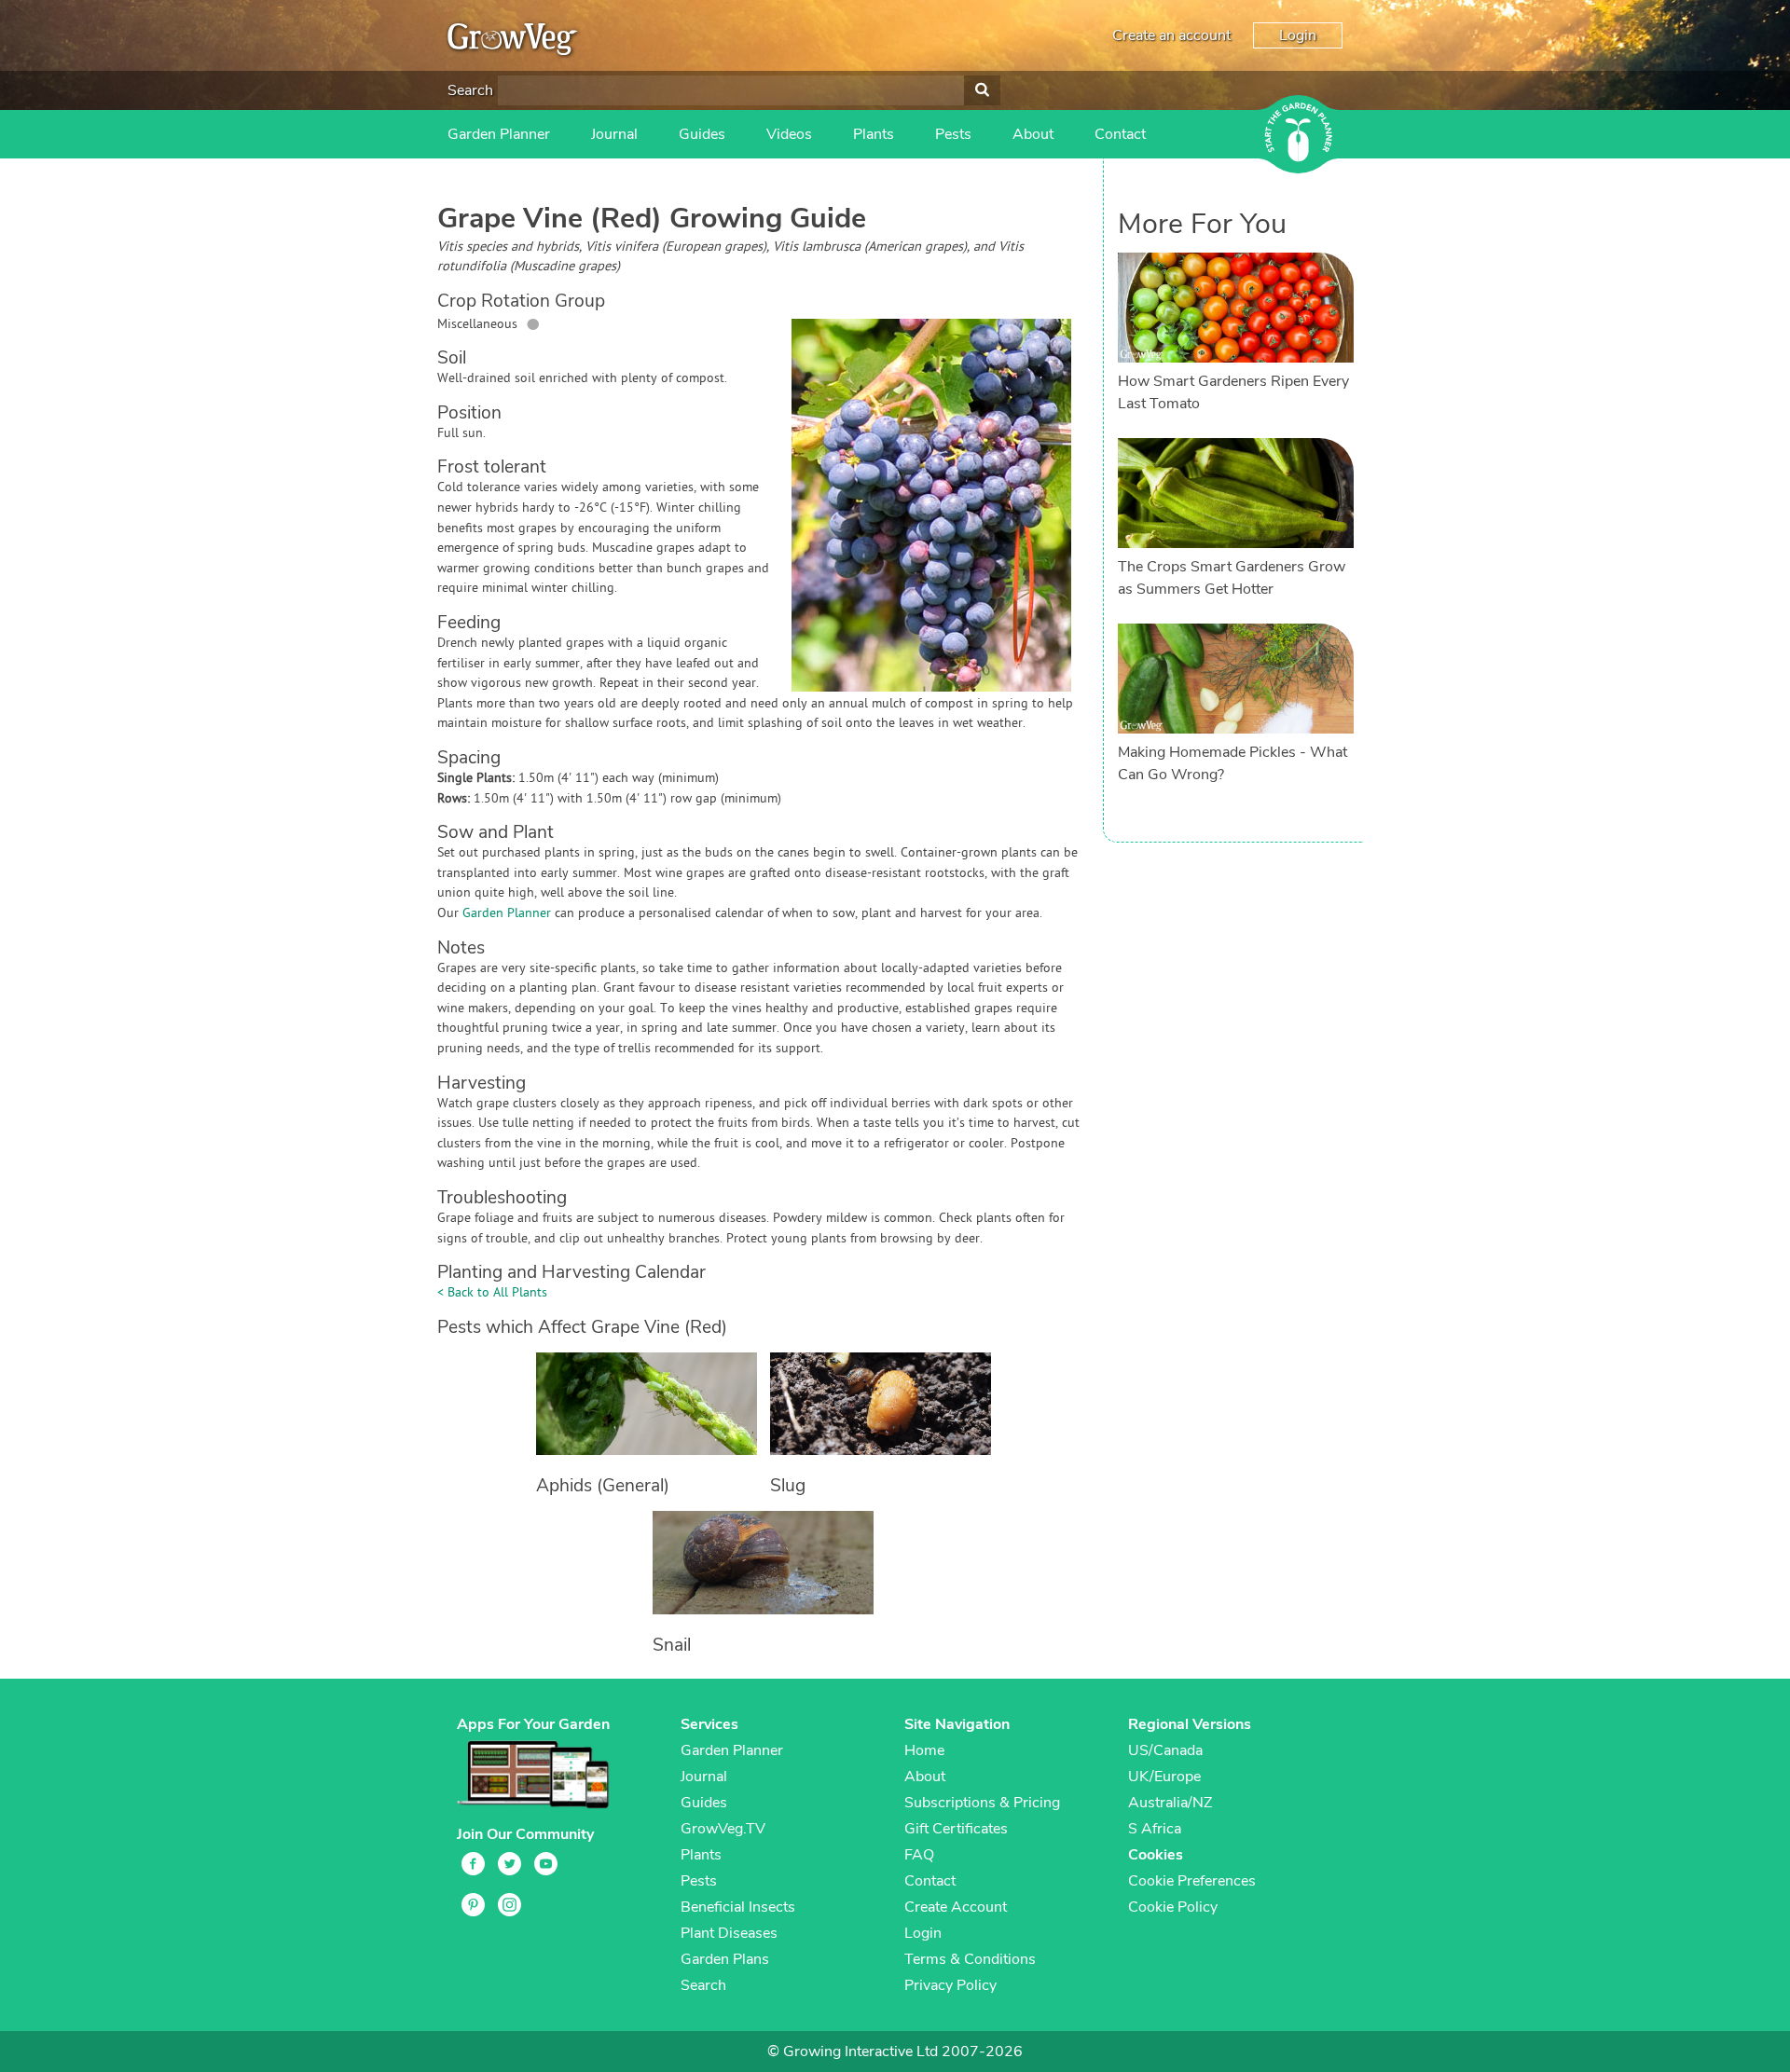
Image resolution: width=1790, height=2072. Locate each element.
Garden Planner (499, 134)
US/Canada (1165, 1750)
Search (470, 90)
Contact (1120, 134)
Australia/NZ (1170, 1803)
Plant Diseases (729, 1933)
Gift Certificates (956, 1829)
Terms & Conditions (970, 1959)
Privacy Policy (950, 1985)
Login (1298, 35)
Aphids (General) (603, 1486)
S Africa (1155, 1829)
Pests (953, 134)
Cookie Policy (1173, 1907)
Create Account (956, 1907)
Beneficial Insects (738, 1907)
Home (924, 1750)
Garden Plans (725, 1959)
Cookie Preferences (1192, 1881)
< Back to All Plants (492, 1293)
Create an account (1171, 35)
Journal (614, 134)
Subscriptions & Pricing (982, 1803)
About (1033, 134)
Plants (874, 134)
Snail (672, 1645)
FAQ (919, 1855)
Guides (702, 134)
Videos (789, 134)
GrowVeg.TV (723, 1829)
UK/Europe (1164, 1777)
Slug (788, 1486)
